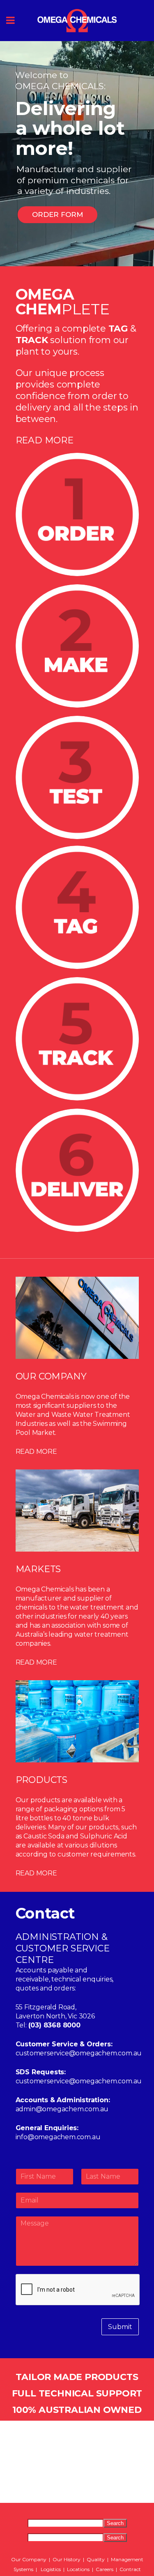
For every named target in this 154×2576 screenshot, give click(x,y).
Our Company (29, 2559)
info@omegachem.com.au (58, 2137)
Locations (78, 2569)
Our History (67, 2559)
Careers (105, 2569)
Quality (96, 2559)
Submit (120, 2327)
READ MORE (45, 440)
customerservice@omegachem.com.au (79, 2053)
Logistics (51, 2569)
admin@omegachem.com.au (62, 2109)
